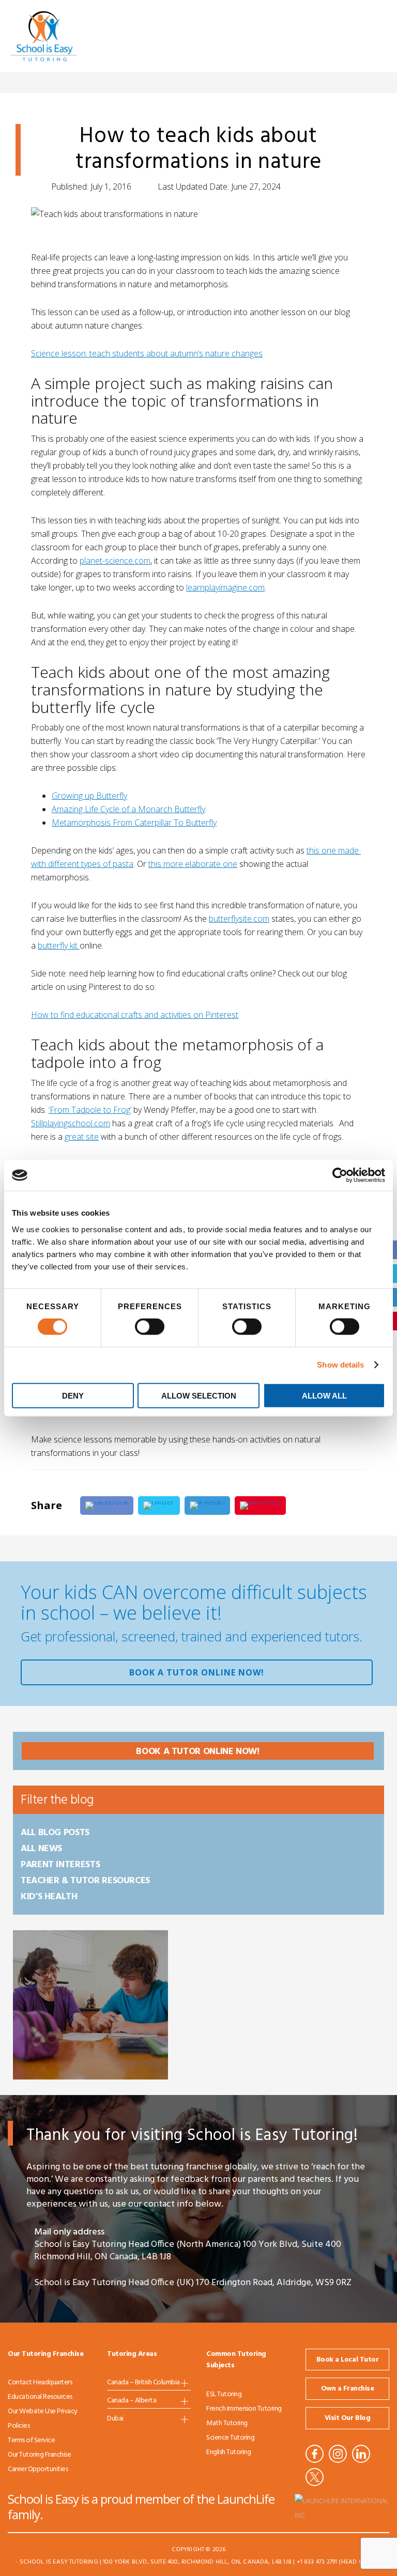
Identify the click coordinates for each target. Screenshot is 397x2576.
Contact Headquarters (40, 2383)
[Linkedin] (207, 1506)
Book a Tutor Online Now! (197, 1672)
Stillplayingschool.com (71, 1123)
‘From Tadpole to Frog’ (90, 1110)
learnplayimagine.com (225, 587)
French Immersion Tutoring (244, 2409)
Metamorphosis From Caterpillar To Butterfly (134, 823)
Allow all (324, 1395)
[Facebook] (107, 1506)
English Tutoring (228, 2452)
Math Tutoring (227, 2423)
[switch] (150, 1327)
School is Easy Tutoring (58, 36)
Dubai (115, 2419)
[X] (159, 1506)
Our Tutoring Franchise (39, 2455)
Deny (73, 1395)
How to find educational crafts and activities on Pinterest (135, 1015)
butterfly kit (59, 945)
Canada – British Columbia (143, 2383)
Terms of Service (31, 2440)
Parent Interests (60, 1865)
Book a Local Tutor (347, 2360)
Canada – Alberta (132, 2401)
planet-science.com (115, 561)
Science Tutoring (230, 2438)
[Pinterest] (260, 1506)
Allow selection (199, 1395)
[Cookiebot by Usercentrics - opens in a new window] (340, 1175)
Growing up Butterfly (89, 796)
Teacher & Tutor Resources (85, 1881)
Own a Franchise (348, 2389)
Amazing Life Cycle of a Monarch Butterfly (128, 809)
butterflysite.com (239, 919)
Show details (340, 1365)
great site (82, 1137)
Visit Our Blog (347, 2418)
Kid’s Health (49, 1897)
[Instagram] (338, 2454)
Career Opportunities (38, 2469)
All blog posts (55, 1833)
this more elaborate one (193, 864)
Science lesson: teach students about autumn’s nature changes (147, 353)
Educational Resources (40, 2397)
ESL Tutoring (224, 2394)
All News (41, 1849)
